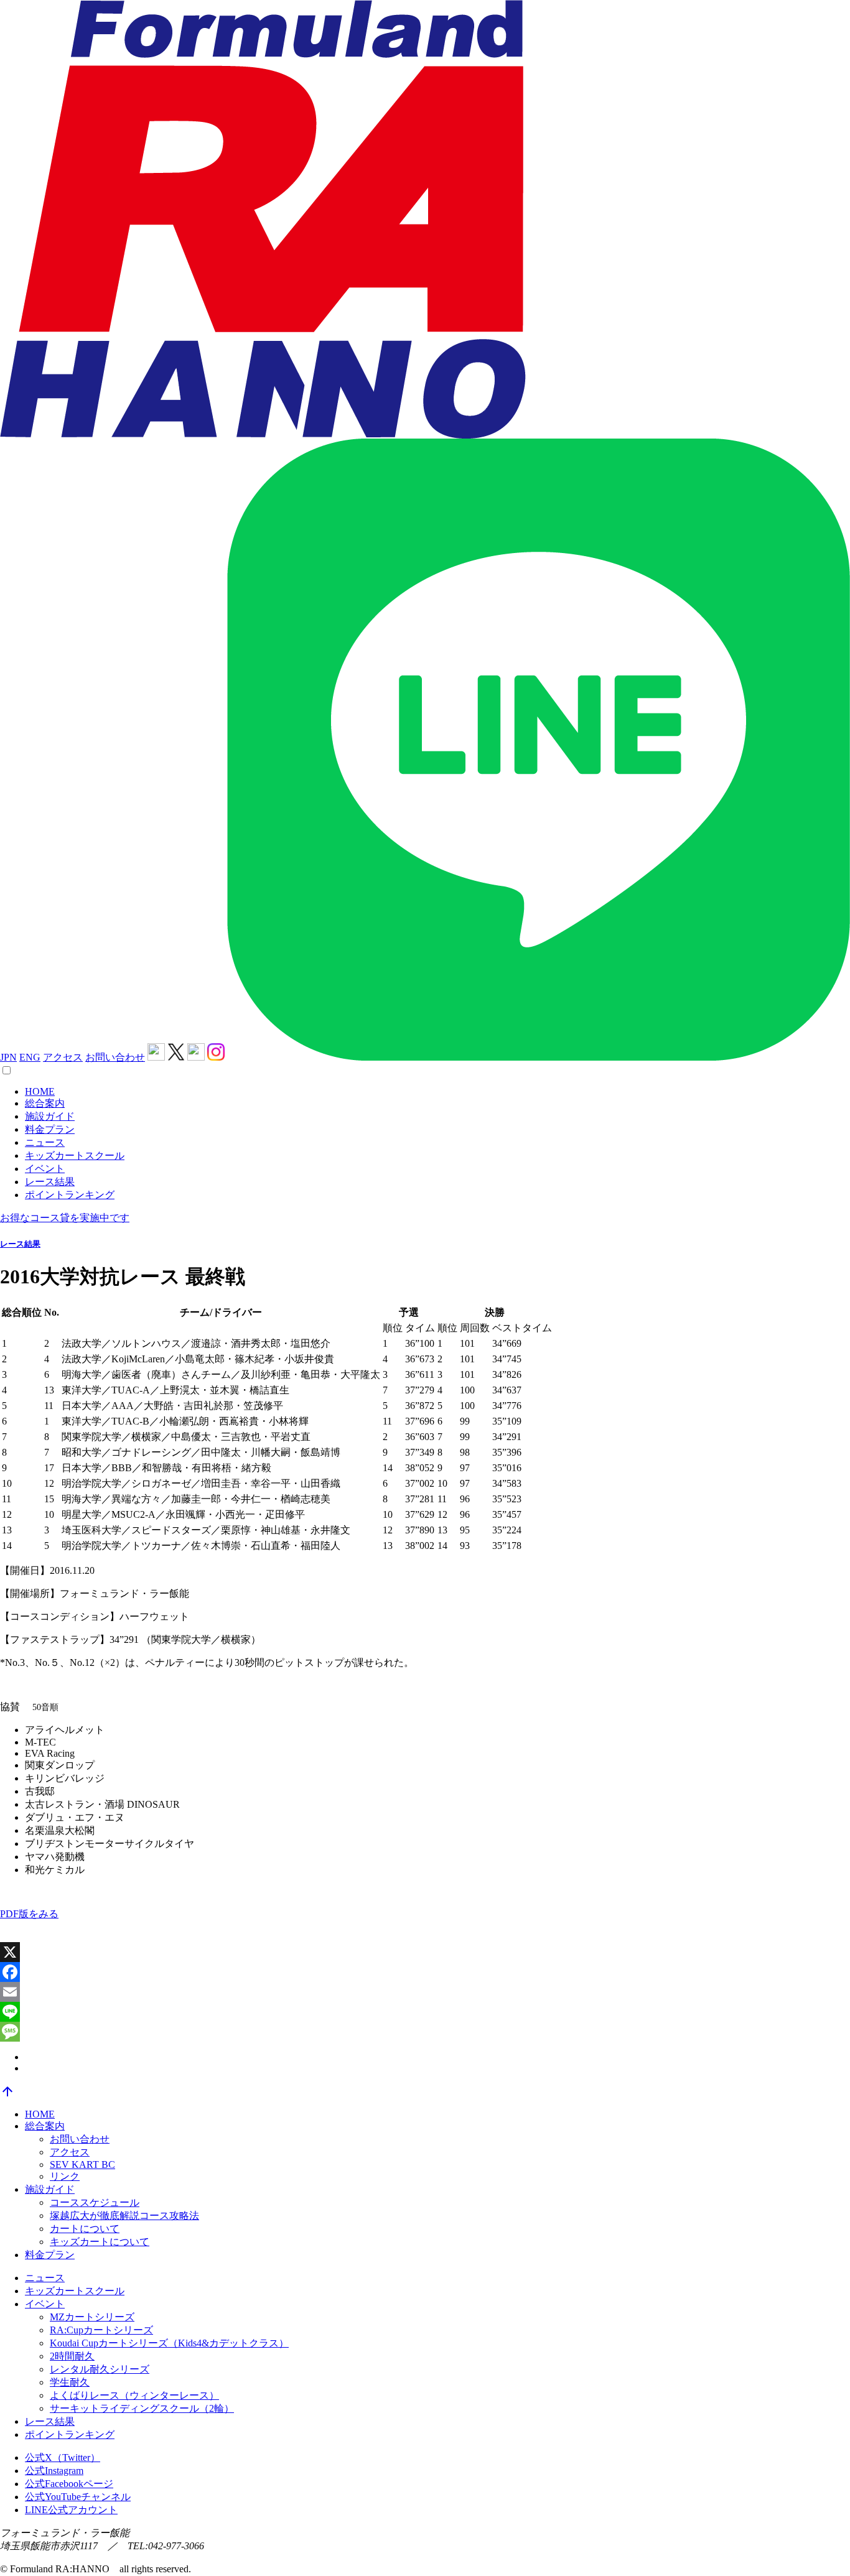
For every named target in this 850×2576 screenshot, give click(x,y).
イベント (45, 1169)
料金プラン (50, 1129)
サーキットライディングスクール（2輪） (142, 2408)
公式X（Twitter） (63, 2457)
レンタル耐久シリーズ (100, 2369)
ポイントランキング (70, 1195)
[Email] (425, 1992)
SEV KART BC (82, 2164)
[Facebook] (425, 1972)
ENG (30, 1057)
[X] (425, 1952)
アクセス (63, 1057)
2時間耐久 (72, 2356)
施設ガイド (50, 1116)
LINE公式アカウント (71, 2510)
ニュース (45, 1142)
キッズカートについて (100, 2242)
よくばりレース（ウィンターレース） (134, 2395)
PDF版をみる (29, 1914)
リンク (65, 2176)
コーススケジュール (95, 2202)
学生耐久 (70, 2382)
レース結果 (50, 1182)
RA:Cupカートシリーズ (101, 2330)
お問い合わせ (115, 1057)
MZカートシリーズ (92, 2317)
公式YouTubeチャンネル (78, 2497)
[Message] (425, 2032)
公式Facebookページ (69, 2484)
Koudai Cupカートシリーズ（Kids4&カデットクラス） (169, 2343)
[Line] (425, 2012)
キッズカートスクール (75, 1155)
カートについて (85, 2229)
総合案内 (45, 1103)
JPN (8, 1057)
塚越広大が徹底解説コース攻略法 (124, 2216)
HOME (40, 1091)
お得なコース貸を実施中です (65, 1218)
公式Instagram (54, 2471)
